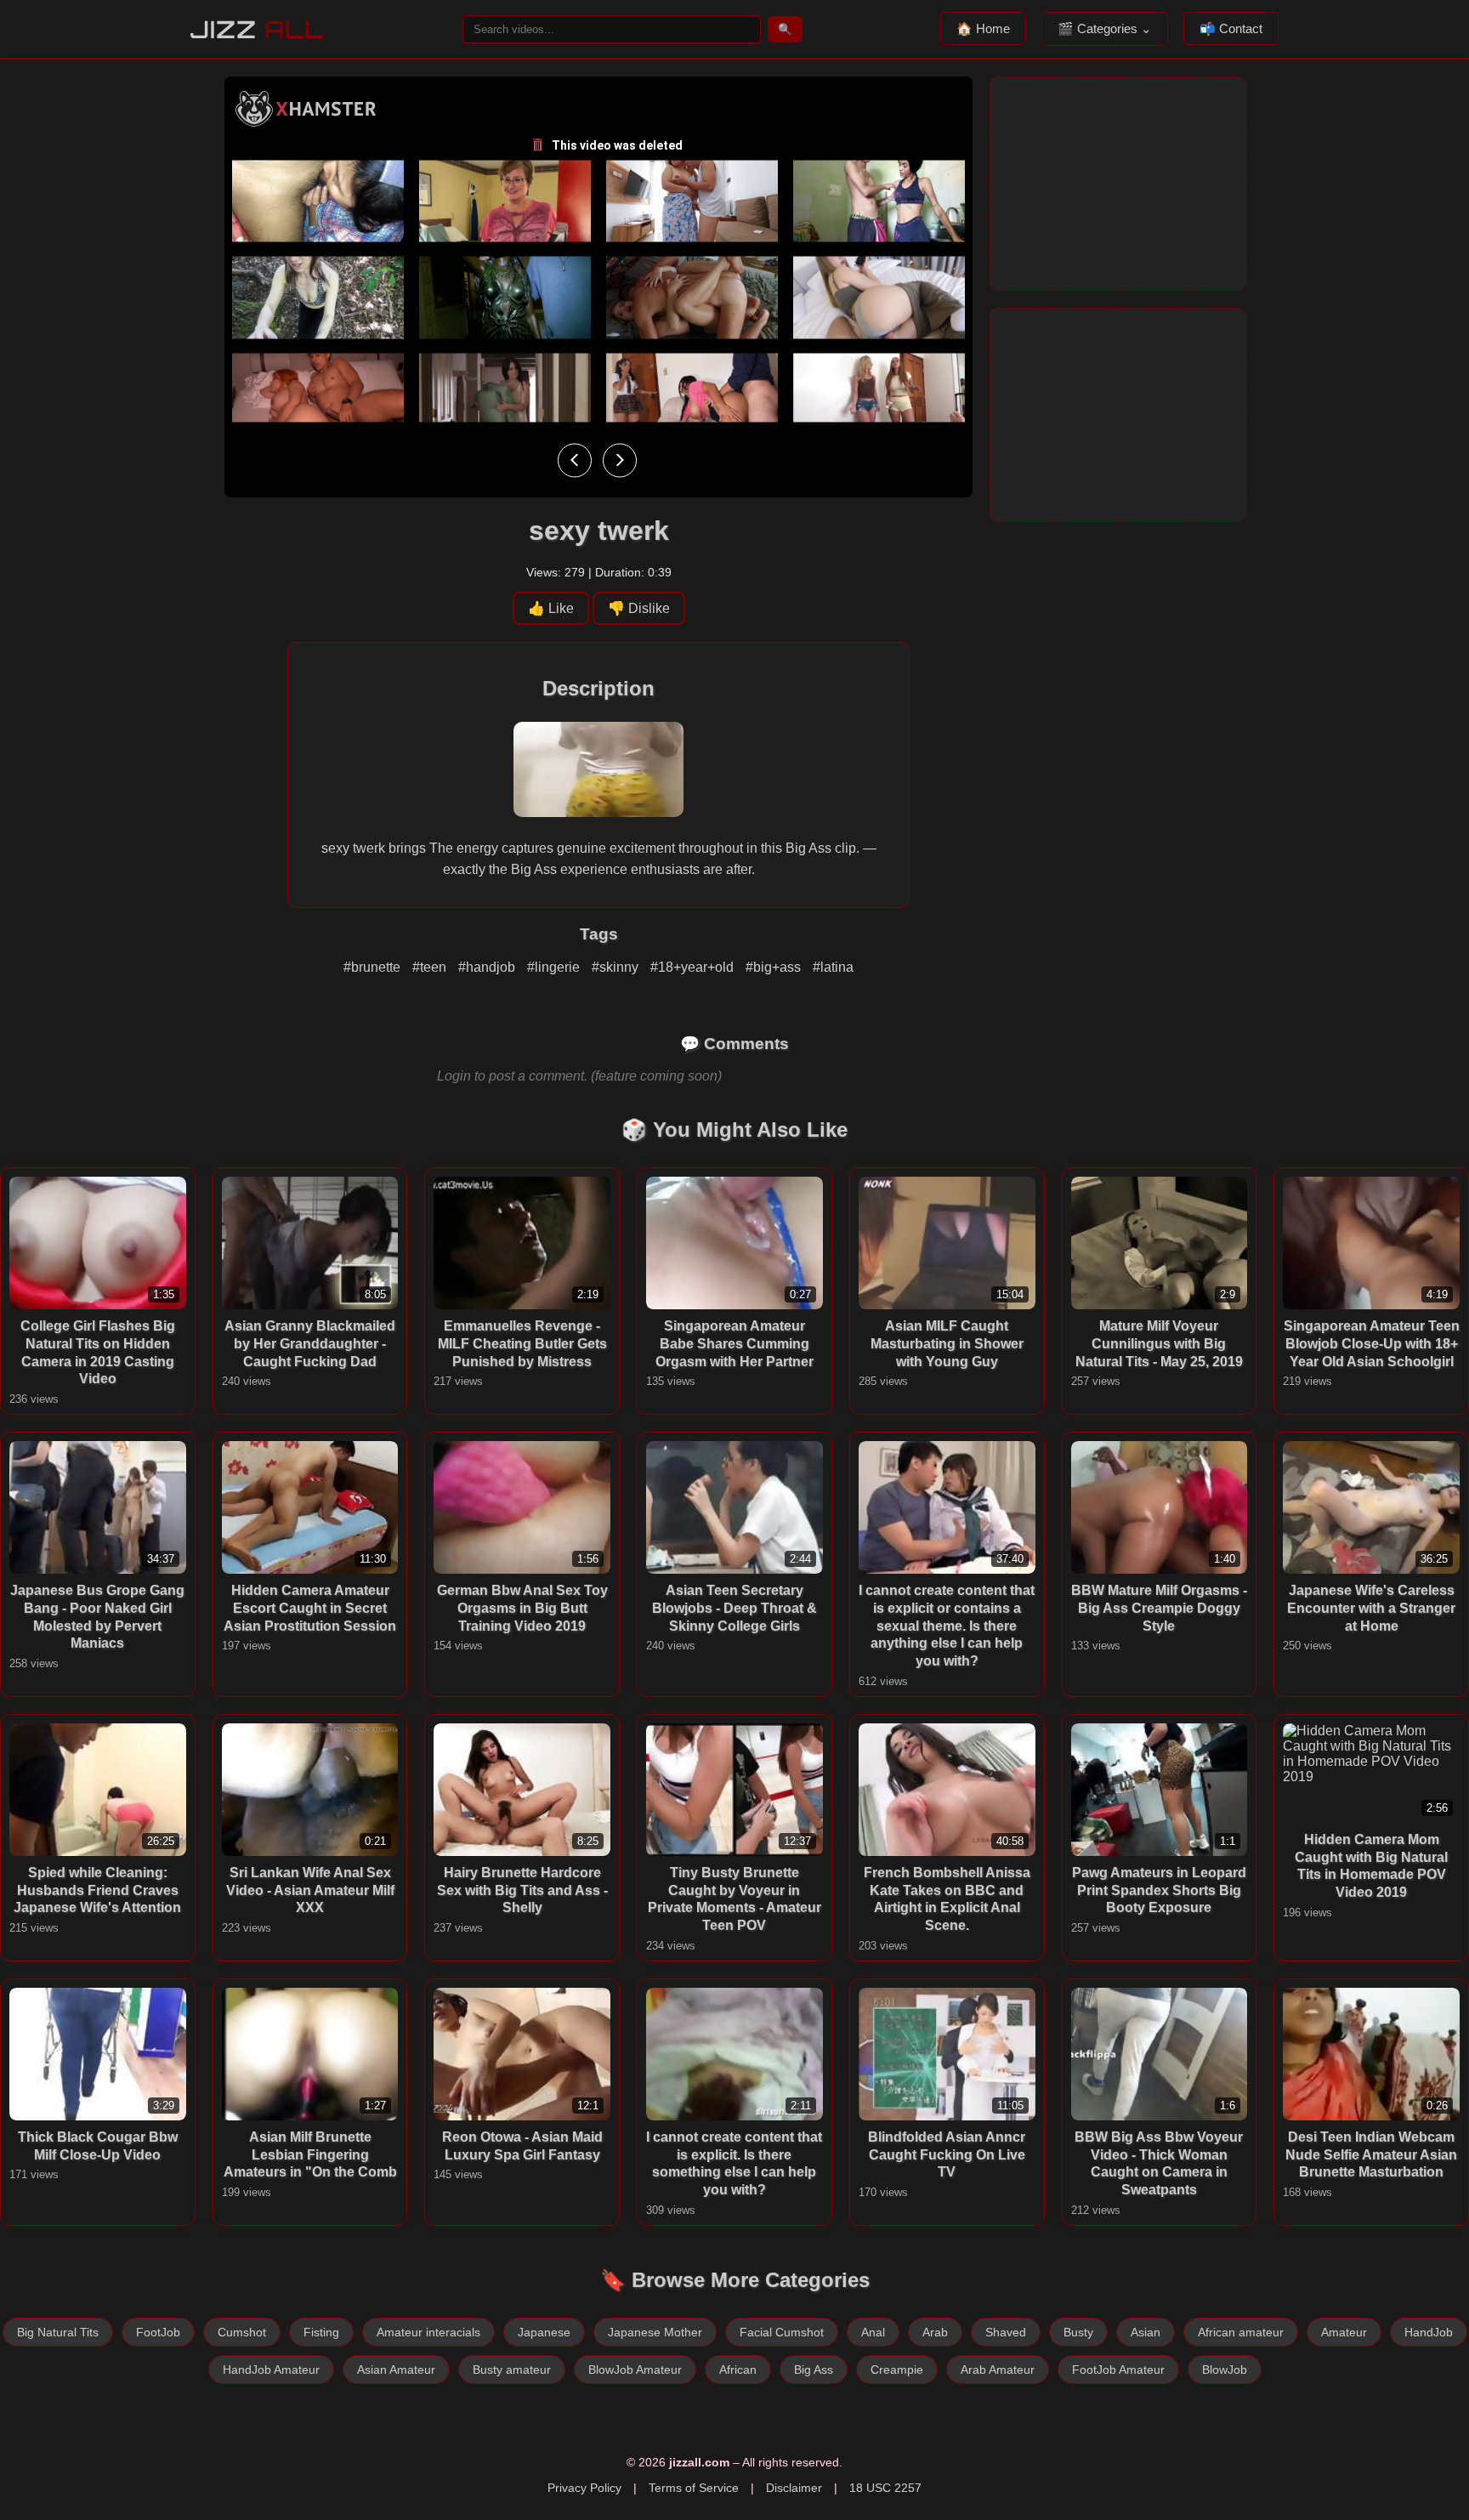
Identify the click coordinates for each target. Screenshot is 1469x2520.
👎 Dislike (639, 608)
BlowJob (1225, 2370)
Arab (935, 2332)
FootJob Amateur (1118, 2370)
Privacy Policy (584, 2488)
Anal (873, 2332)
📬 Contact (1231, 28)
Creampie (897, 2370)
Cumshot (242, 2332)
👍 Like (551, 608)
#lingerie (555, 967)
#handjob (488, 967)
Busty (1078, 2332)
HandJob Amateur (271, 2370)
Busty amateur (512, 2370)
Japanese (544, 2332)
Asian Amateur (396, 2370)
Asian (1146, 2332)
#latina (833, 967)
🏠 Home (983, 28)
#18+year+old (694, 967)
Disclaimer (794, 2488)
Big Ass (814, 2370)
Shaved (1006, 2332)
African (738, 2370)
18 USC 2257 (885, 2488)
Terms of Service (694, 2488)
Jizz (257, 29)
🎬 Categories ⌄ (1105, 28)
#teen (431, 967)
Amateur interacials (428, 2332)
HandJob (1429, 2332)
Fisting (321, 2332)
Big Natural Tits (58, 2332)
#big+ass (775, 967)
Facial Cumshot (782, 2332)
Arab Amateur (998, 2370)
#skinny (617, 967)
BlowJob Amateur (635, 2370)
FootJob (158, 2332)
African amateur (1241, 2332)
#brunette (374, 967)
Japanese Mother (655, 2332)
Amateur (1344, 2332)
